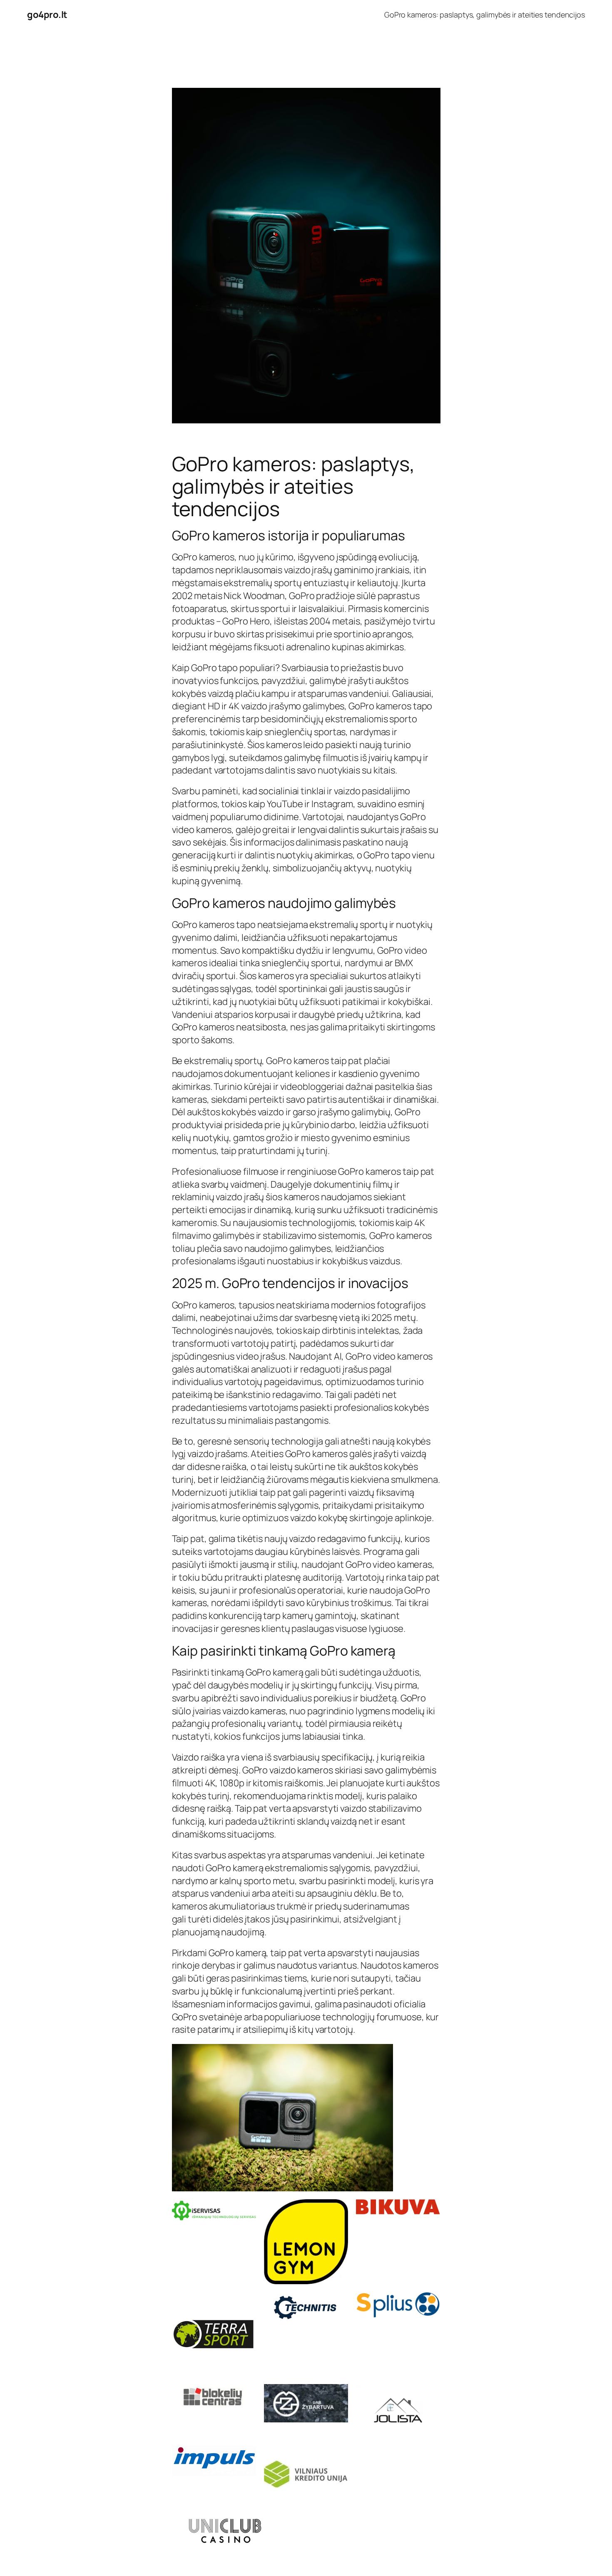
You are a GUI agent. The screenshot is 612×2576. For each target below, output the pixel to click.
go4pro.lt (47, 15)
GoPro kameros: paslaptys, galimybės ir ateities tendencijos (485, 15)
